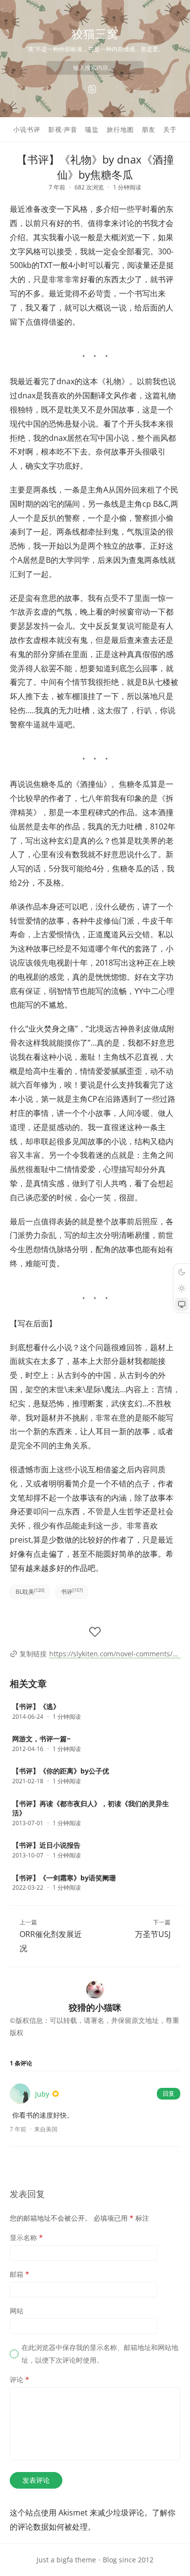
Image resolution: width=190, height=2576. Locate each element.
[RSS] (92, 89)
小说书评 (27, 129)
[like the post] (95, 1632)
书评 (72, 1592)
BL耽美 (30, 1592)
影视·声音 (63, 129)
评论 (19, 2380)
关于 (170, 129)
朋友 (149, 129)
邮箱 (19, 2274)
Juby (42, 2094)
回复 (169, 2093)
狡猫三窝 (95, 33)
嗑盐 (92, 129)
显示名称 (26, 2237)
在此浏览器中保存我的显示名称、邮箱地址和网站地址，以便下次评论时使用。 (100, 2353)
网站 (17, 2311)
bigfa (65, 2560)
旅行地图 (120, 129)
